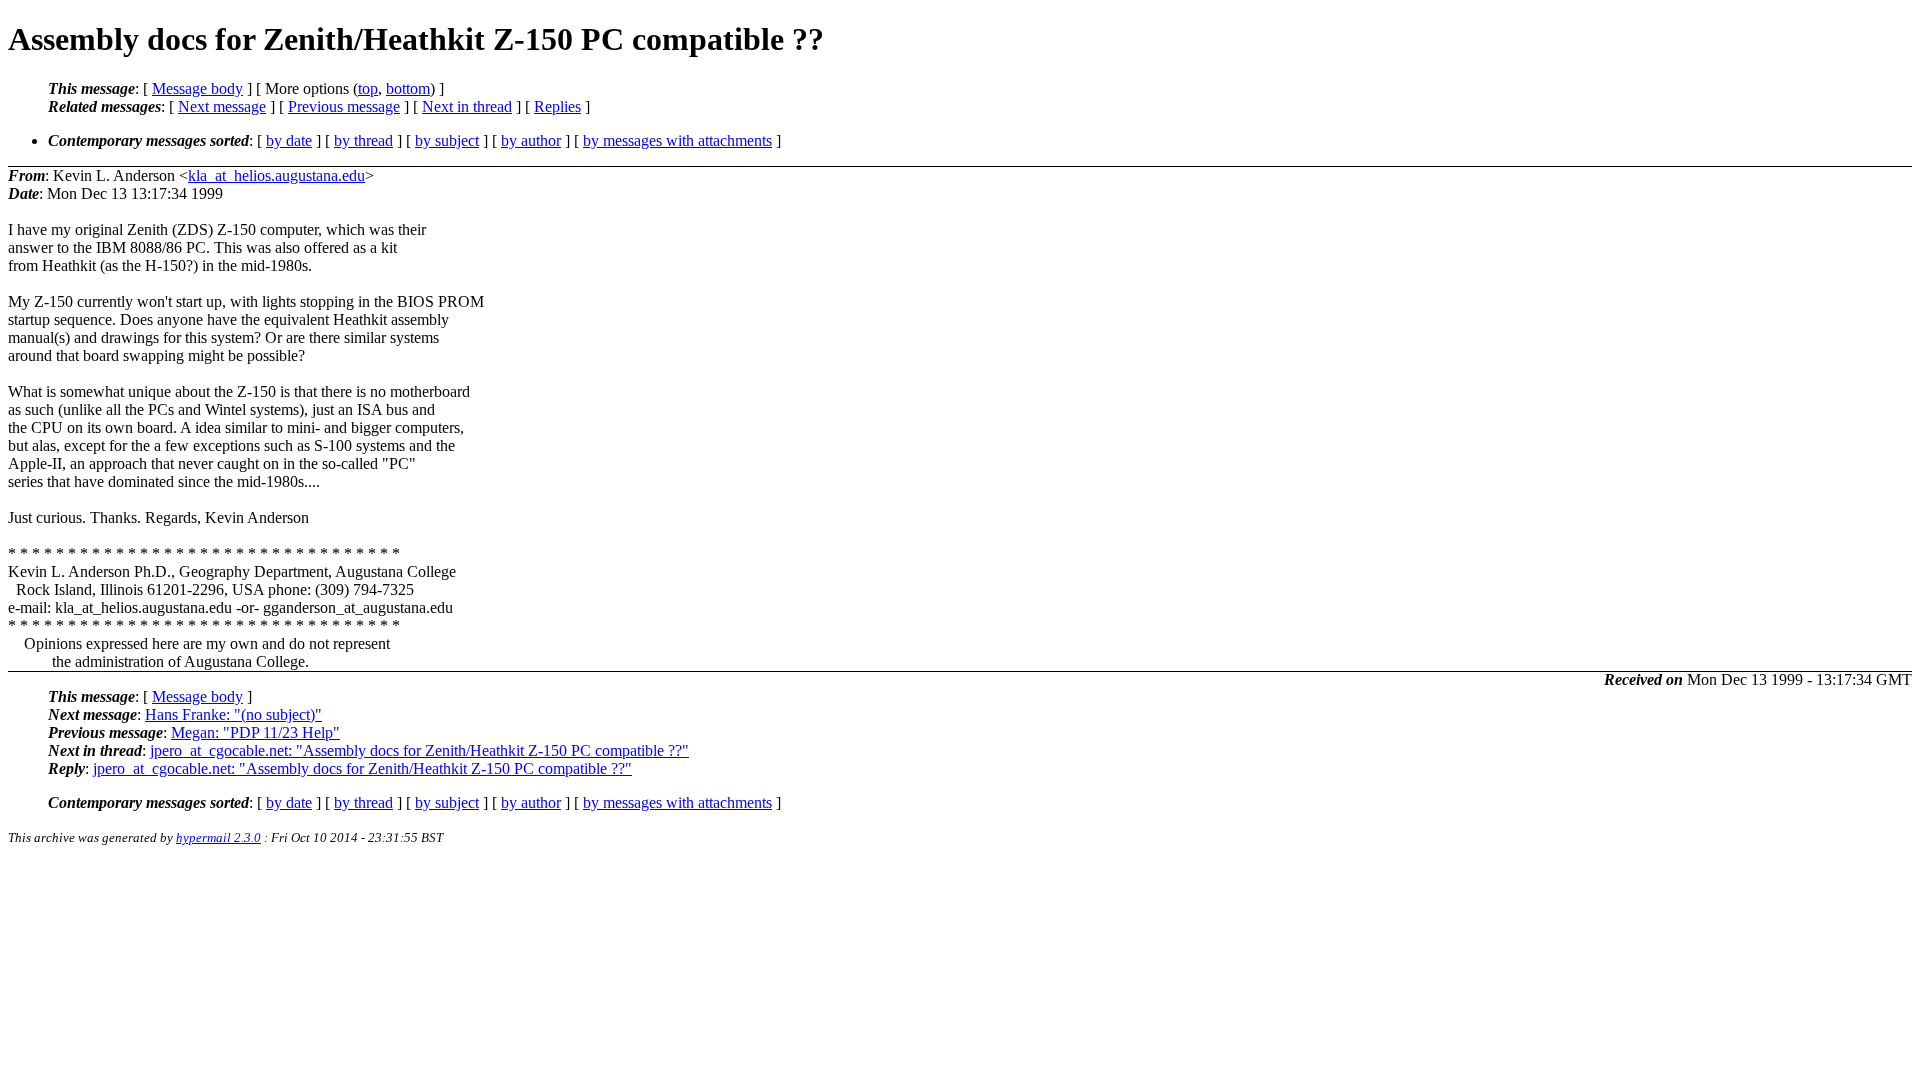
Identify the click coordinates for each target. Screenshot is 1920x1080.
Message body (197, 88)
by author (531, 140)
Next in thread (467, 106)
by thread (363, 140)
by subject (447, 140)
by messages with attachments (677, 140)
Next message (222, 106)
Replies (557, 106)
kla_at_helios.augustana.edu (276, 175)
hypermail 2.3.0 (218, 837)
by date (289, 140)
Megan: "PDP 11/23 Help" (255, 732)
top (368, 88)
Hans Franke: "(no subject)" (233, 714)
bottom (408, 88)
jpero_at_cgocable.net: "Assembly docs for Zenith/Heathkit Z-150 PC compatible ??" (419, 750)
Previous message (344, 106)
